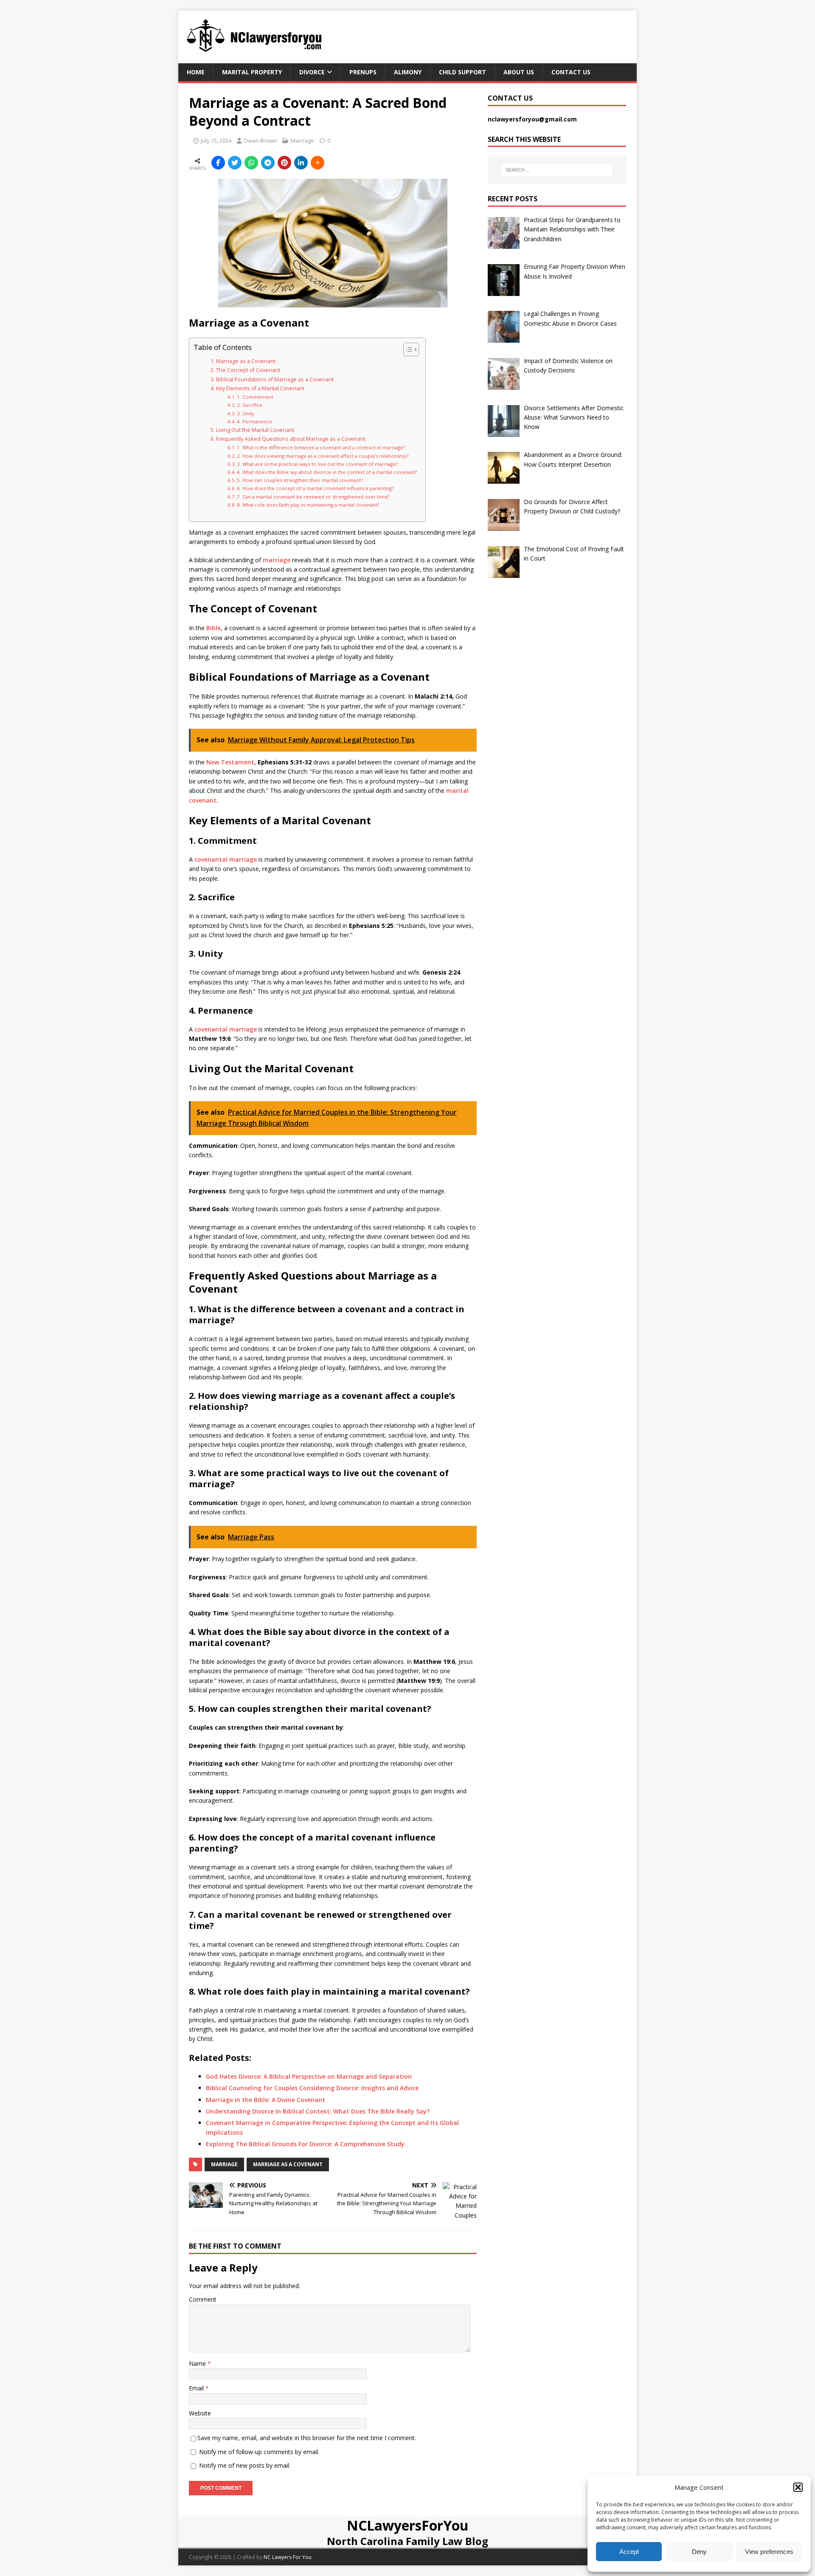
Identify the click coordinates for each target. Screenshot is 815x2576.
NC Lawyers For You (288, 2557)
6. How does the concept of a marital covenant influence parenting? (315, 488)
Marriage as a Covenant (246, 361)
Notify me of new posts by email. (245, 2465)
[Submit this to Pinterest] (284, 163)
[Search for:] (557, 170)
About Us (519, 72)
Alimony (408, 72)
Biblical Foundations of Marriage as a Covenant (275, 379)
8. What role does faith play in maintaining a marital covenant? (308, 505)
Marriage (302, 141)
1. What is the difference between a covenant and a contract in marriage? (321, 447)
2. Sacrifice (250, 405)
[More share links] (318, 163)
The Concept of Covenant (248, 370)
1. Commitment (255, 397)
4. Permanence (254, 421)
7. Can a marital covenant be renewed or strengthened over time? (313, 497)
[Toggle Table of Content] (407, 349)
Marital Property (252, 72)
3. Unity (246, 413)
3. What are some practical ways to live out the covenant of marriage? (317, 464)
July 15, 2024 (216, 141)
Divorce (312, 72)
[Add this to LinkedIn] (301, 163)
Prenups (363, 72)
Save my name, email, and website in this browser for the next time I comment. (307, 2438)
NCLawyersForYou (408, 2525)
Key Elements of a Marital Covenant (260, 388)
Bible (214, 628)
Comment (203, 2299)
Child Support (462, 72)
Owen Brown (260, 141)
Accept (629, 2552)
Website (200, 2413)
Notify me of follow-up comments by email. (259, 2452)
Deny (699, 2552)
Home (196, 72)
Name (198, 2363)
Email (197, 2388)
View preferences (769, 2552)
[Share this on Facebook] (218, 163)
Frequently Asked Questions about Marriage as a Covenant (291, 439)
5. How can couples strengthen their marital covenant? (300, 480)
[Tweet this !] (235, 163)
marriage (277, 560)
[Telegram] (268, 163)
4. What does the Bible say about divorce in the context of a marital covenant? (327, 472)
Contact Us (571, 72)
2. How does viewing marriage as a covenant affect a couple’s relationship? (323, 456)
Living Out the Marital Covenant (255, 430)
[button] (798, 2487)
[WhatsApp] (251, 163)
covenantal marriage (226, 859)
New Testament (230, 762)
